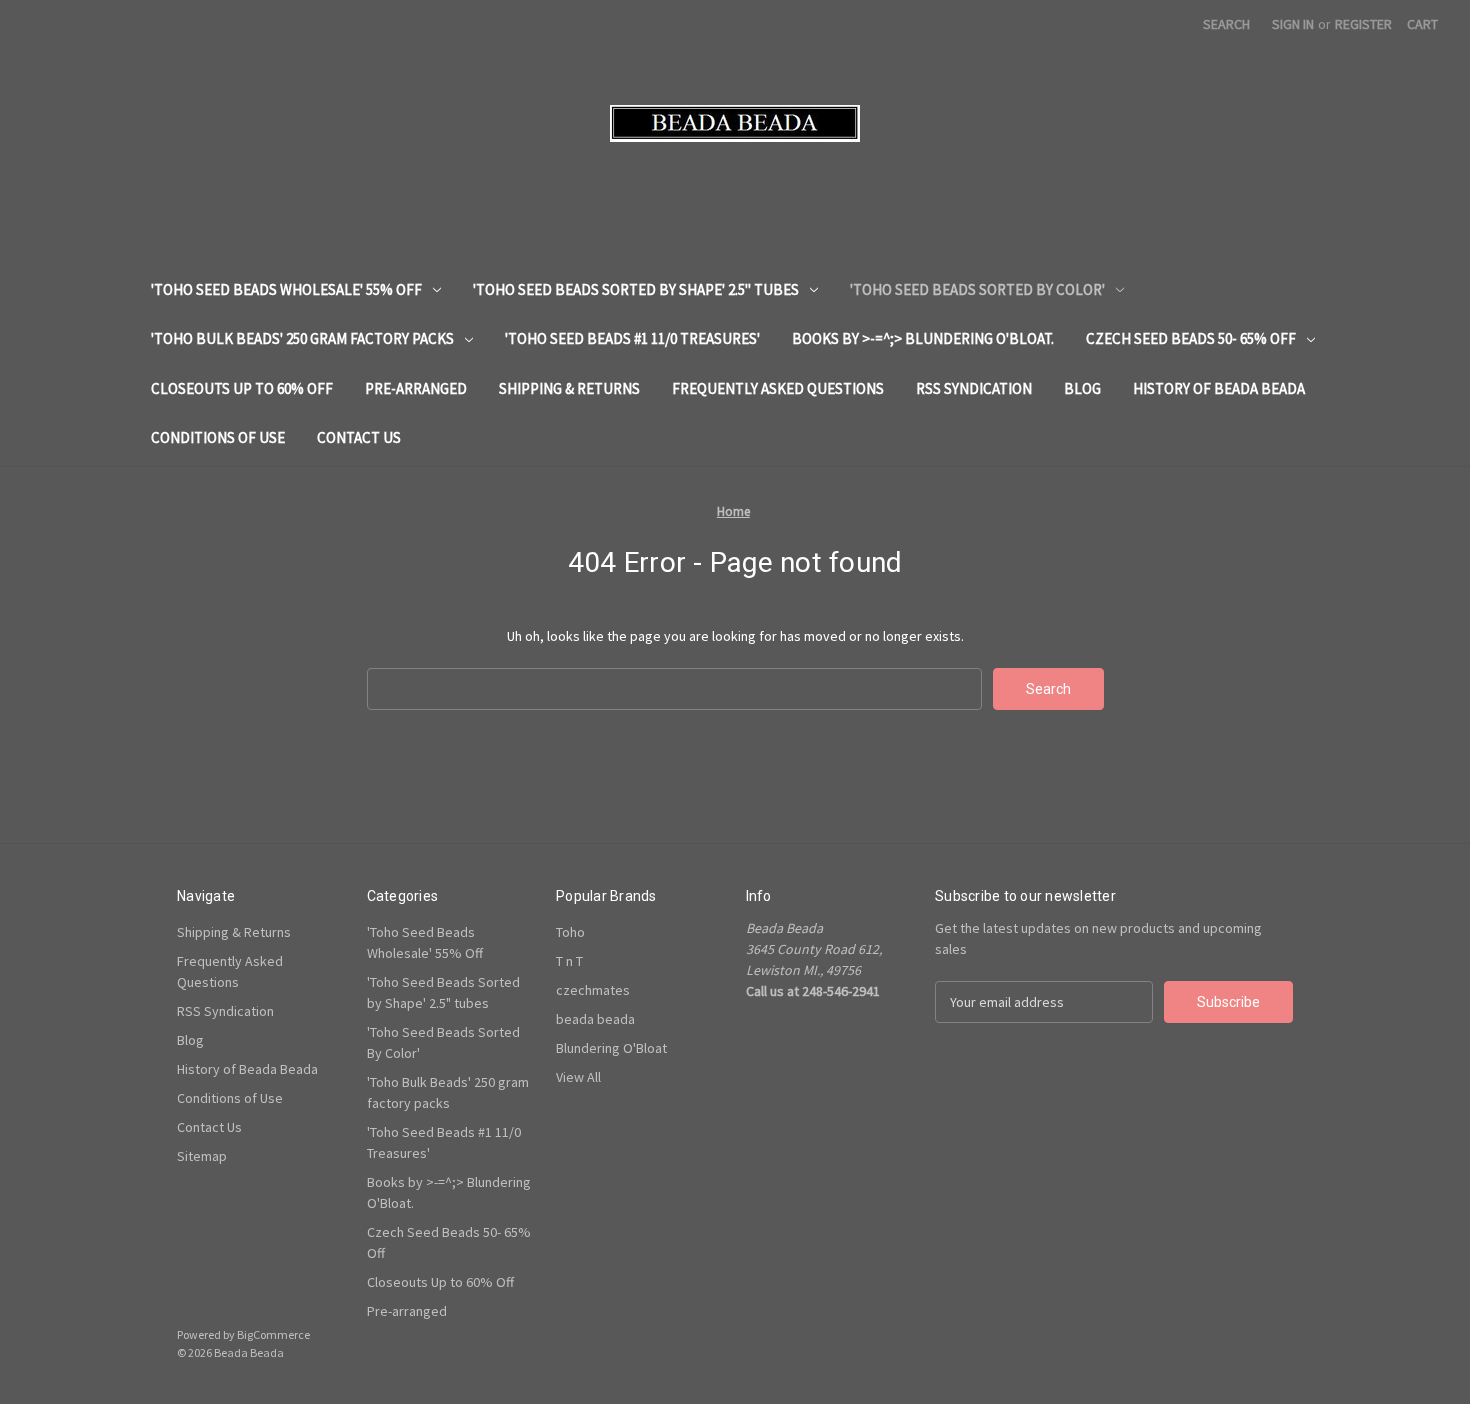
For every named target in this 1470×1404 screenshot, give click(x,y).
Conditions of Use (218, 437)
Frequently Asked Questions (778, 388)
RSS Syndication (974, 388)
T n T (569, 961)
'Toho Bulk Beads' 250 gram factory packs (302, 338)
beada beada (595, 1019)
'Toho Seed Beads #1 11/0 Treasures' (632, 338)
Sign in (1293, 24)
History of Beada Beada (1219, 388)
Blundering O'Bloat (611, 1048)
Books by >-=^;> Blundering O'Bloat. (923, 338)
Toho (570, 932)
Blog (1082, 388)
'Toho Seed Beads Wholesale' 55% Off (286, 289)
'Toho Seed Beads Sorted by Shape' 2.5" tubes (636, 289)
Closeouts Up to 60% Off (242, 388)
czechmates (593, 990)
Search (1226, 24)
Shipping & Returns (569, 388)
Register (1363, 24)
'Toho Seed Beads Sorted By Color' (977, 289)
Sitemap (202, 1156)
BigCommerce (273, 1334)
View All (578, 1077)
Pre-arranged (416, 388)
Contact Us (359, 437)
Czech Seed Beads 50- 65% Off (1191, 338)
